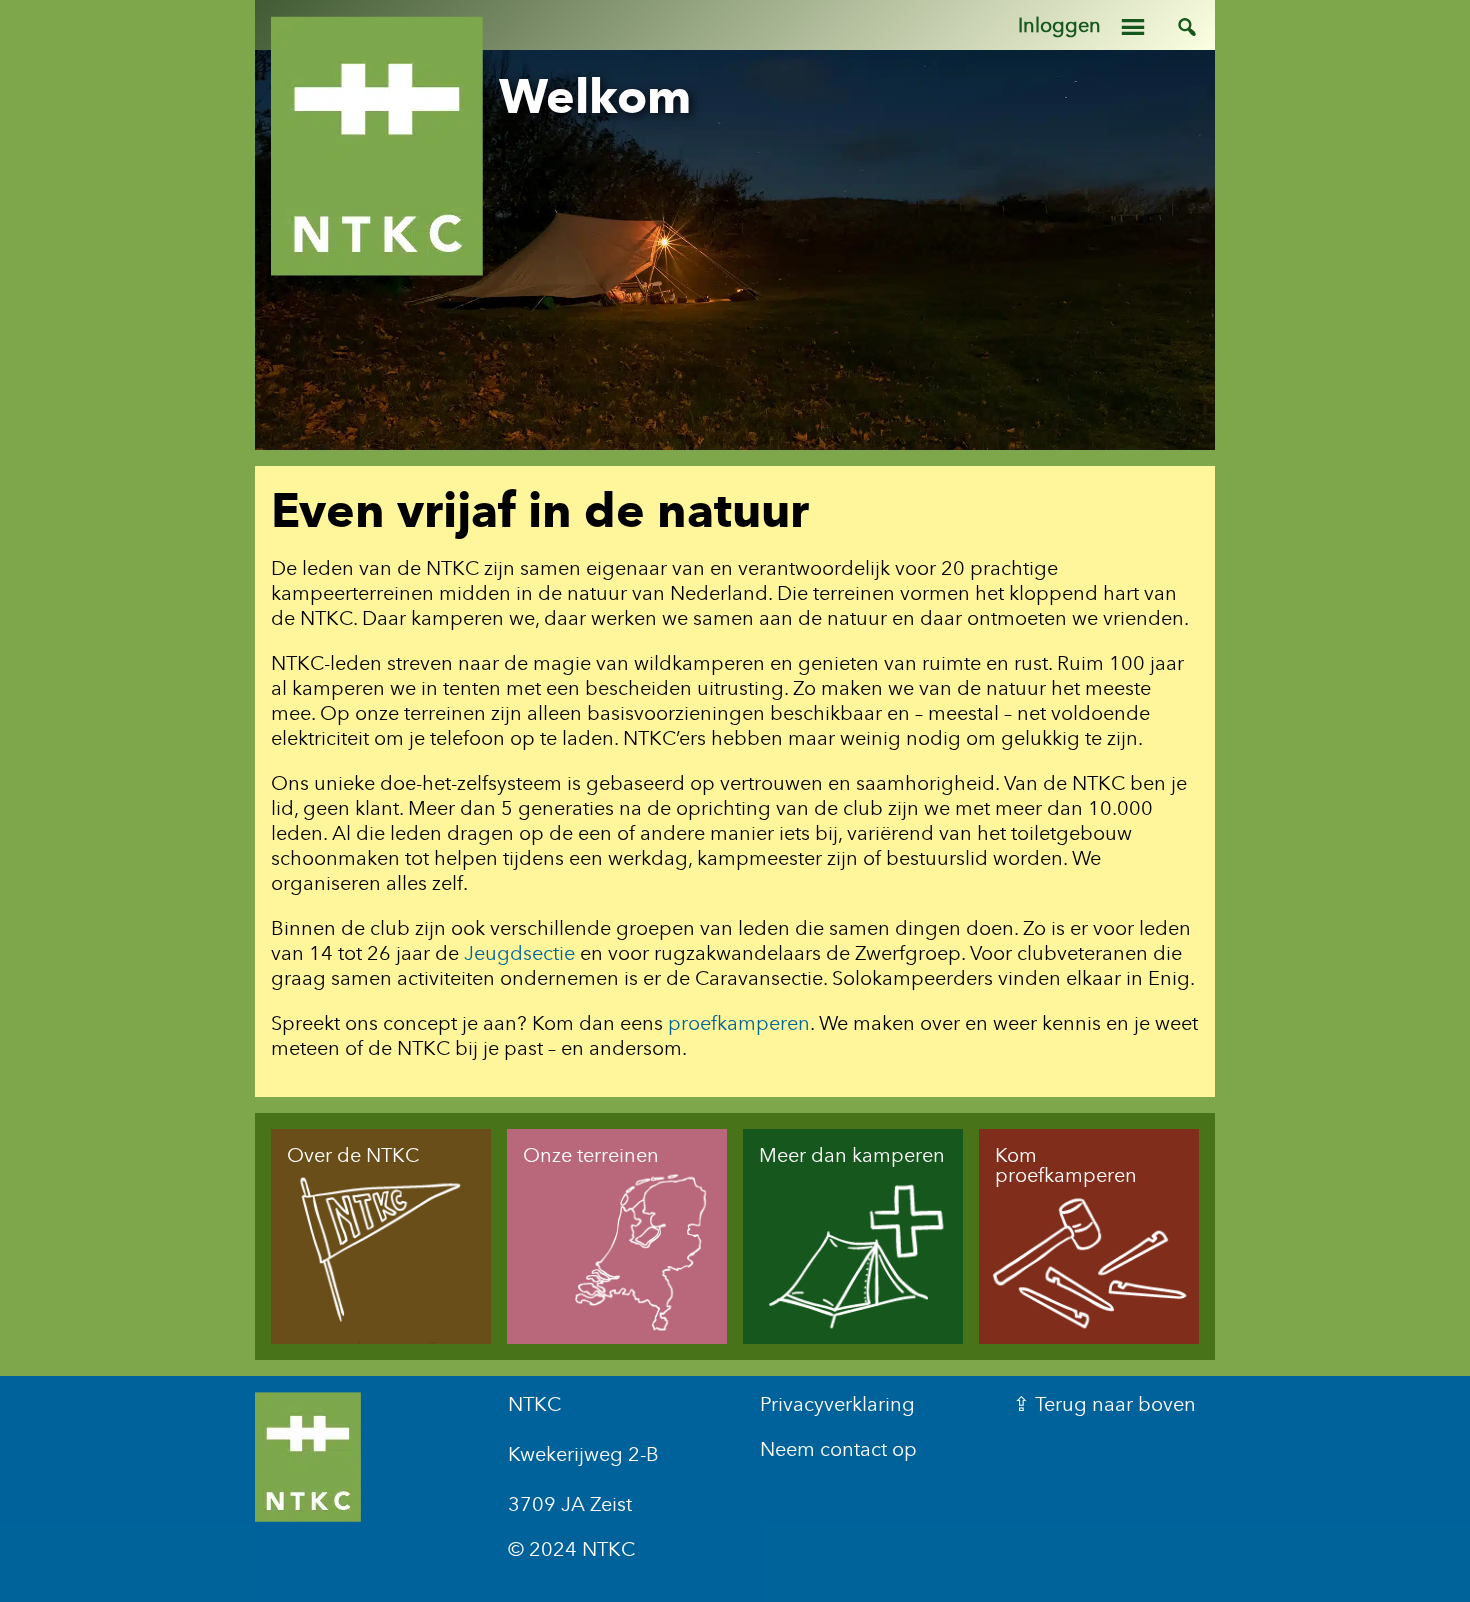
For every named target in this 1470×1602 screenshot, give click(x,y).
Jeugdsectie (519, 953)
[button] (1154, 25)
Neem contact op (838, 1449)
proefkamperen (739, 1023)
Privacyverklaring (837, 1404)
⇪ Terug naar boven (1104, 1404)
